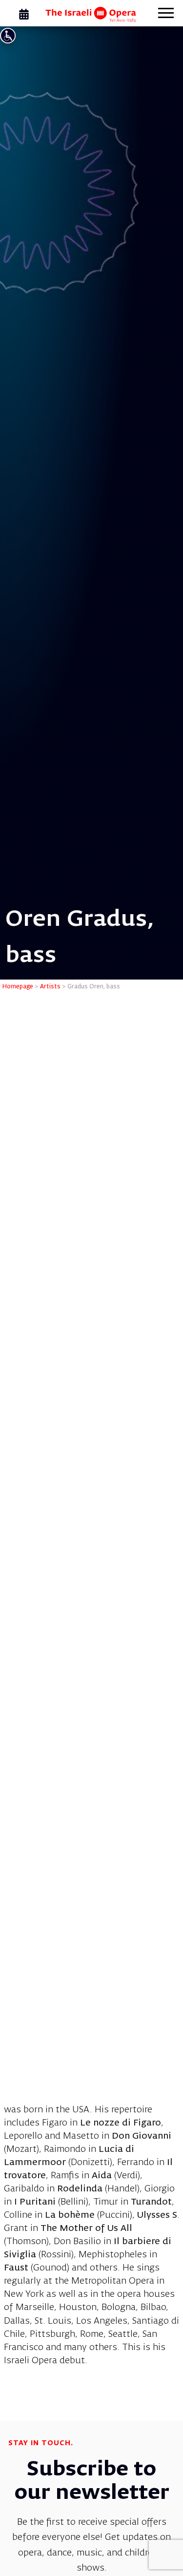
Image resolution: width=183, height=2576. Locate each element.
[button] (166, 14)
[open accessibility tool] (8, 36)
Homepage (18, 987)
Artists (50, 987)
